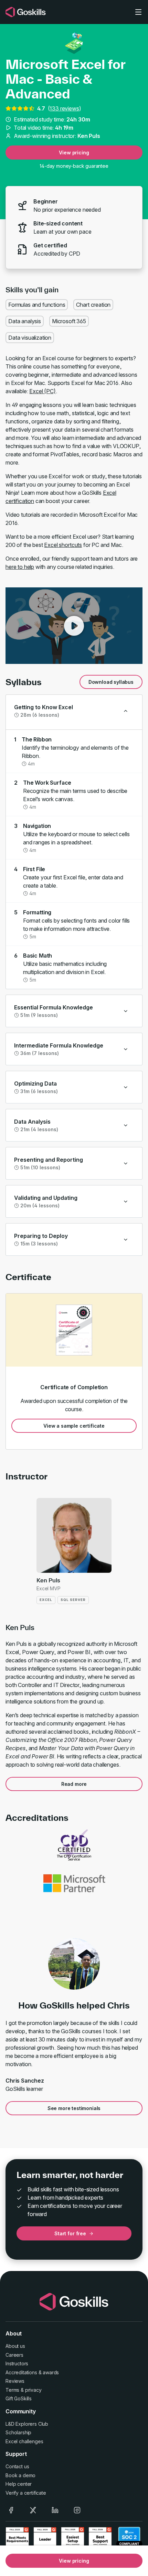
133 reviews (64, 108)
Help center (19, 2484)
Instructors (17, 2363)
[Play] (74, 626)
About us (15, 2346)
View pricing (74, 153)
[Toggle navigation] (138, 12)
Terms (12, 2390)
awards (51, 2372)
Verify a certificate (26, 2493)
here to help (20, 567)
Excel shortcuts (63, 545)
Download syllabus (111, 682)
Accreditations (21, 2372)
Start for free (70, 2233)
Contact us (17, 2466)
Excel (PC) (42, 391)
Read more (74, 1784)
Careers (14, 2355)
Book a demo (20, 2475)
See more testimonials (74, 2108)
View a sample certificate (74, 1426)
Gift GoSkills (19, 2398)
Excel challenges (24, 2441)
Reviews (15, 2381)
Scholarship (18, 2432)
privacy (33, 2390)
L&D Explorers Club (27, 2424)
